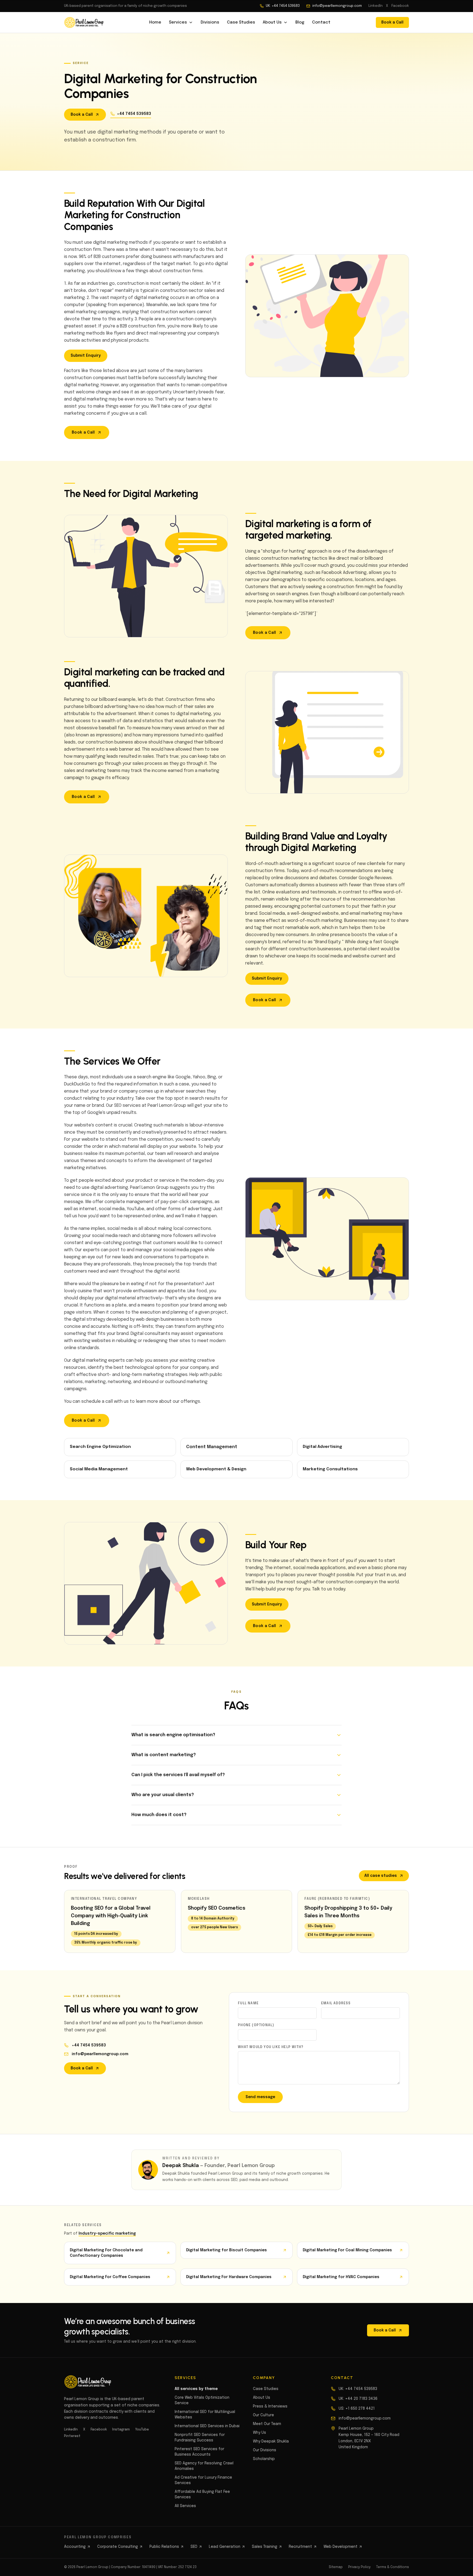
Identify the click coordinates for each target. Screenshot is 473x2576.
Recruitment (300, 2547)
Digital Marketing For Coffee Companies (110, 2277)
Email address (336, 2003)
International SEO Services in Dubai (207, 2426)
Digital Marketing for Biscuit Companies (227, 2250)
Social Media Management (99, 1469)
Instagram (121, 2430)
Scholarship (264, 2459)
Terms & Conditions (393, 2567)
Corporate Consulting (118, 2547)
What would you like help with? (271, 2047)
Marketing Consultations (330, 1469)
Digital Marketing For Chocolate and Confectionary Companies (106, 2253)
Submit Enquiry (86, 356)
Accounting (75, 2547)
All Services (185, 2506)
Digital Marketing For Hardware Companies (229, 2277)
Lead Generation (225, 2547)
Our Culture (263, 2415)
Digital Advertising (322, 1447)
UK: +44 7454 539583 (283, 6)
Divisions (210, 22)
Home (155, 22)
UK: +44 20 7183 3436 (358, 2399)
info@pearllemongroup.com (337, 6)
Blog (300, 22)
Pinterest (72, 2436)
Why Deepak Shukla (271, 2441)
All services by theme (196, 2389)
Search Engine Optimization (100, 1447)
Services (178, 22)
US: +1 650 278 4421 (357, 2409)
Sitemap (336, 2567)
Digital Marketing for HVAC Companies (341, 2277)
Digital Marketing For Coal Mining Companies (347, 2250)
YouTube (142, 2430)
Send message (260, 2097)
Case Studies (241, 22)
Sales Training (265, 2547)
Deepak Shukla (181, 2166)
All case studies (381, 1876)
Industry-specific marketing (107, 2234)
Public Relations (164, 2547)
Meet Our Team (267, 2424)
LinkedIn (376, 6)
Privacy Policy (359, 2567)
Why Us (259, 2433)
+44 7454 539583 (134, 114)
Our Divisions (265, 2450)
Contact (321, 22)
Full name (248, 2003)
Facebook (400, 6)
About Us (272, 22)
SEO (194, 2547)
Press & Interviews (270, 2406)
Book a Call (392, 22)
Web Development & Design (216, 1469)
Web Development (341, 2547)
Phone (256, 2025)
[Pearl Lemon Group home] (84, 22)
